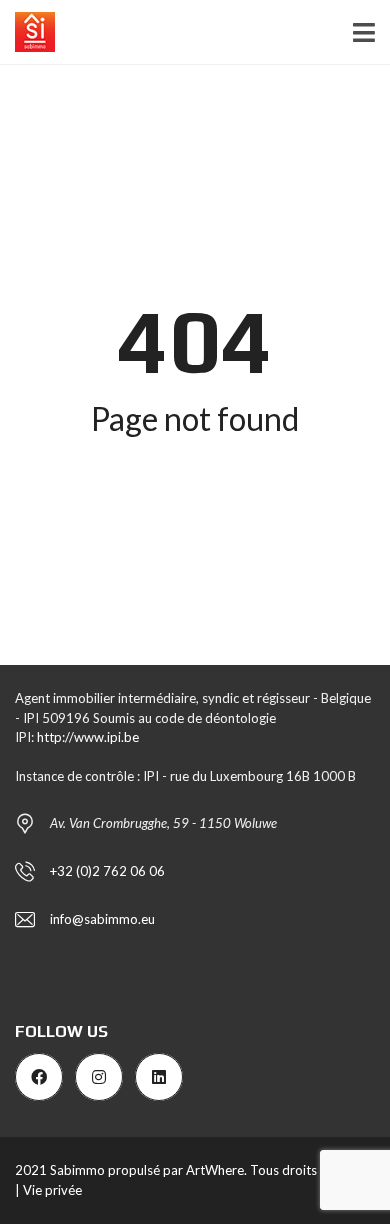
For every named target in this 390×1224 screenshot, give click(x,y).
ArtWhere (215, 1170)
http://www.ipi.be (88, 737)
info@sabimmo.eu (102, 919)
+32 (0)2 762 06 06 (107, 871)
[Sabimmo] (27, 32)
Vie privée (52, 1190)
